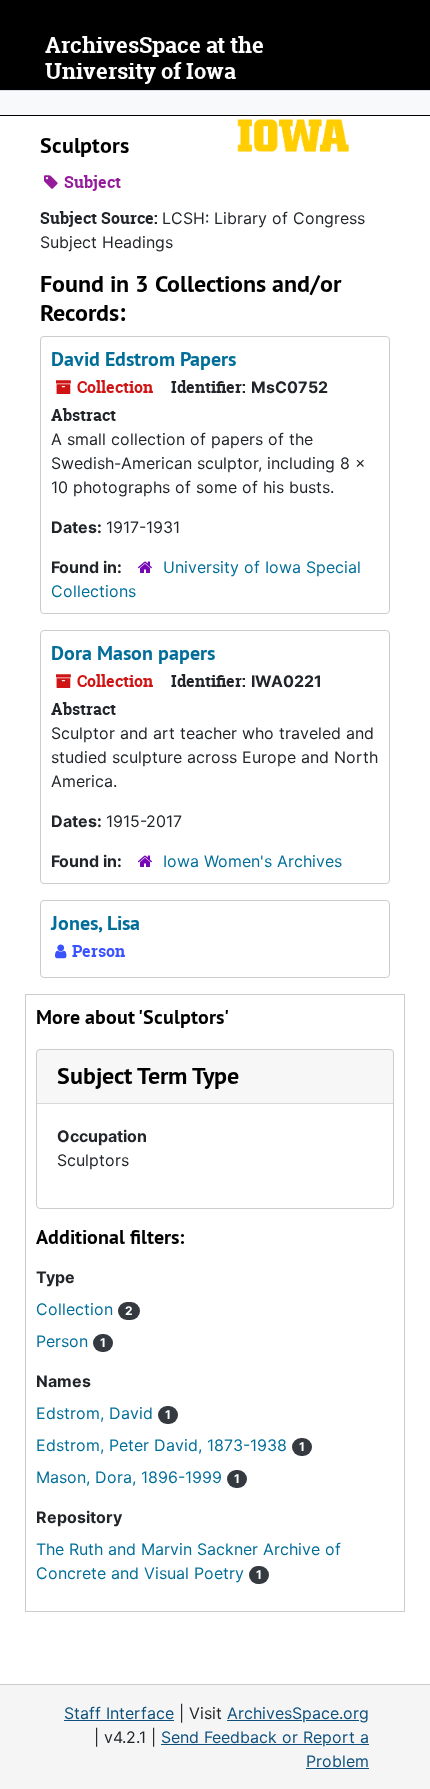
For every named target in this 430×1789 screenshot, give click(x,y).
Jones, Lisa (95, 923)
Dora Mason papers (133, 653)
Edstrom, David (103, 1413)
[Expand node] (410, 103)
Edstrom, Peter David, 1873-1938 (170, 1445)
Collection (84, 1309)
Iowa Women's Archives (252, 861)
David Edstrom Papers (143, 359)
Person (71, 1341)
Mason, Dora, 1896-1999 (138, 1477)
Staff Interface (119, 1713)
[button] (148, 1075)
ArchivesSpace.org (298, 1713)
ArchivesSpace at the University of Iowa (154, 58)
